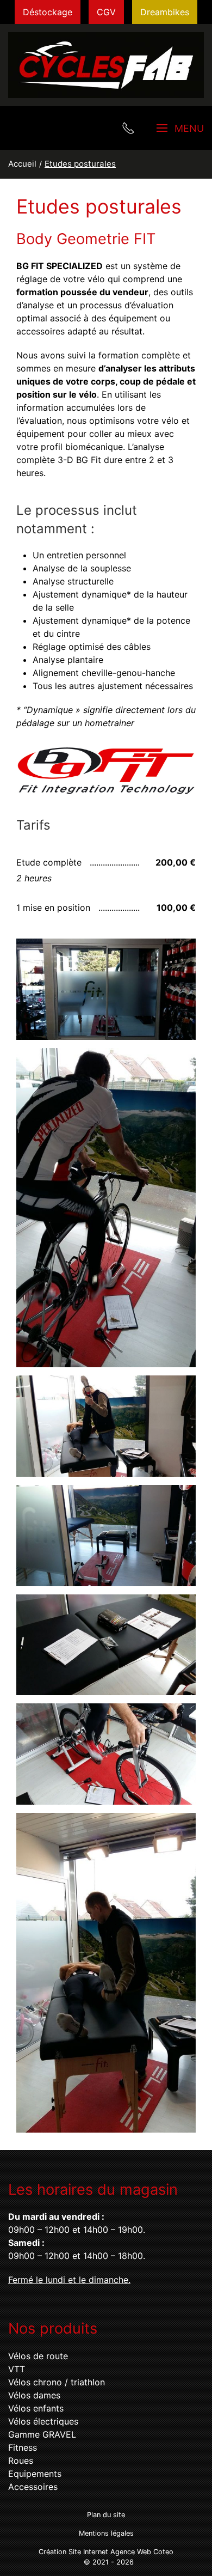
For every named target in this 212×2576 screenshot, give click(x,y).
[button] (106, 989)
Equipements (35, 2474)
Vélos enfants (36, 2408)
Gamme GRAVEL (42, 2434)
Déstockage (48, 12)
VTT (17, 2369)
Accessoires (33, 2487)
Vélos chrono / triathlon (57, 2382)
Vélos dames (34, 2395)
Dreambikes (165, 12)
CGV (106, 12)
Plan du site (106, 2515)
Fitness (23, 2447)
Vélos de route (38, 2356)
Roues (21, 2461)
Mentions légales (106, 2533)
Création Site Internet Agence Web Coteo (106, 2552)
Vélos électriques (43, 2421)
